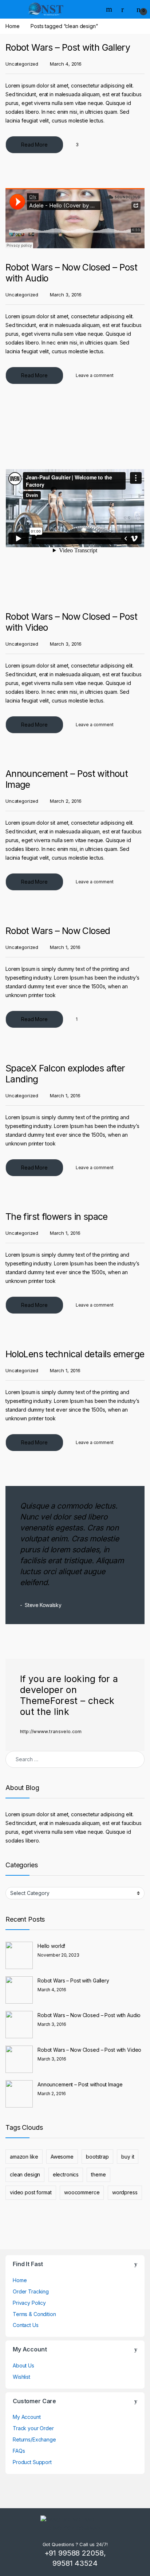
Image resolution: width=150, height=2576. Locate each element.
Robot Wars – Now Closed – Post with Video (89, 2050)
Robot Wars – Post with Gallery (68, 47)
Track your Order (33, 2428)
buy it (128, 2157)
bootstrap (97, 2157)
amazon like (24, 2157)
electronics (66, 2174)
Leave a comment (95, 375)
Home (12, 26)
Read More (34, 145)
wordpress (125, 2192)
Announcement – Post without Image (80, 2084)
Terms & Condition (34, 2314)
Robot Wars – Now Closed (58, 931)
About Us (23, 2365)
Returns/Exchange (34, 2439)
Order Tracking (31, 2291)
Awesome (62, 2157)
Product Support (32, 2462)
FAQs (19, 2451)
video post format (31, 2192)
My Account (27, 2417)
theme (98, 2174)
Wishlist (21, 2377)
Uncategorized (22, 64)
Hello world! (51, 1946)
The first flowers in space (57, 1217)
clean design (25, 2174)
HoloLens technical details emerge (75, 1354)
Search (110, 9)
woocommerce (82, 2192)
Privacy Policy (29, 2303)
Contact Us (26, 2325)
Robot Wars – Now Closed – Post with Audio (89, 2015)
